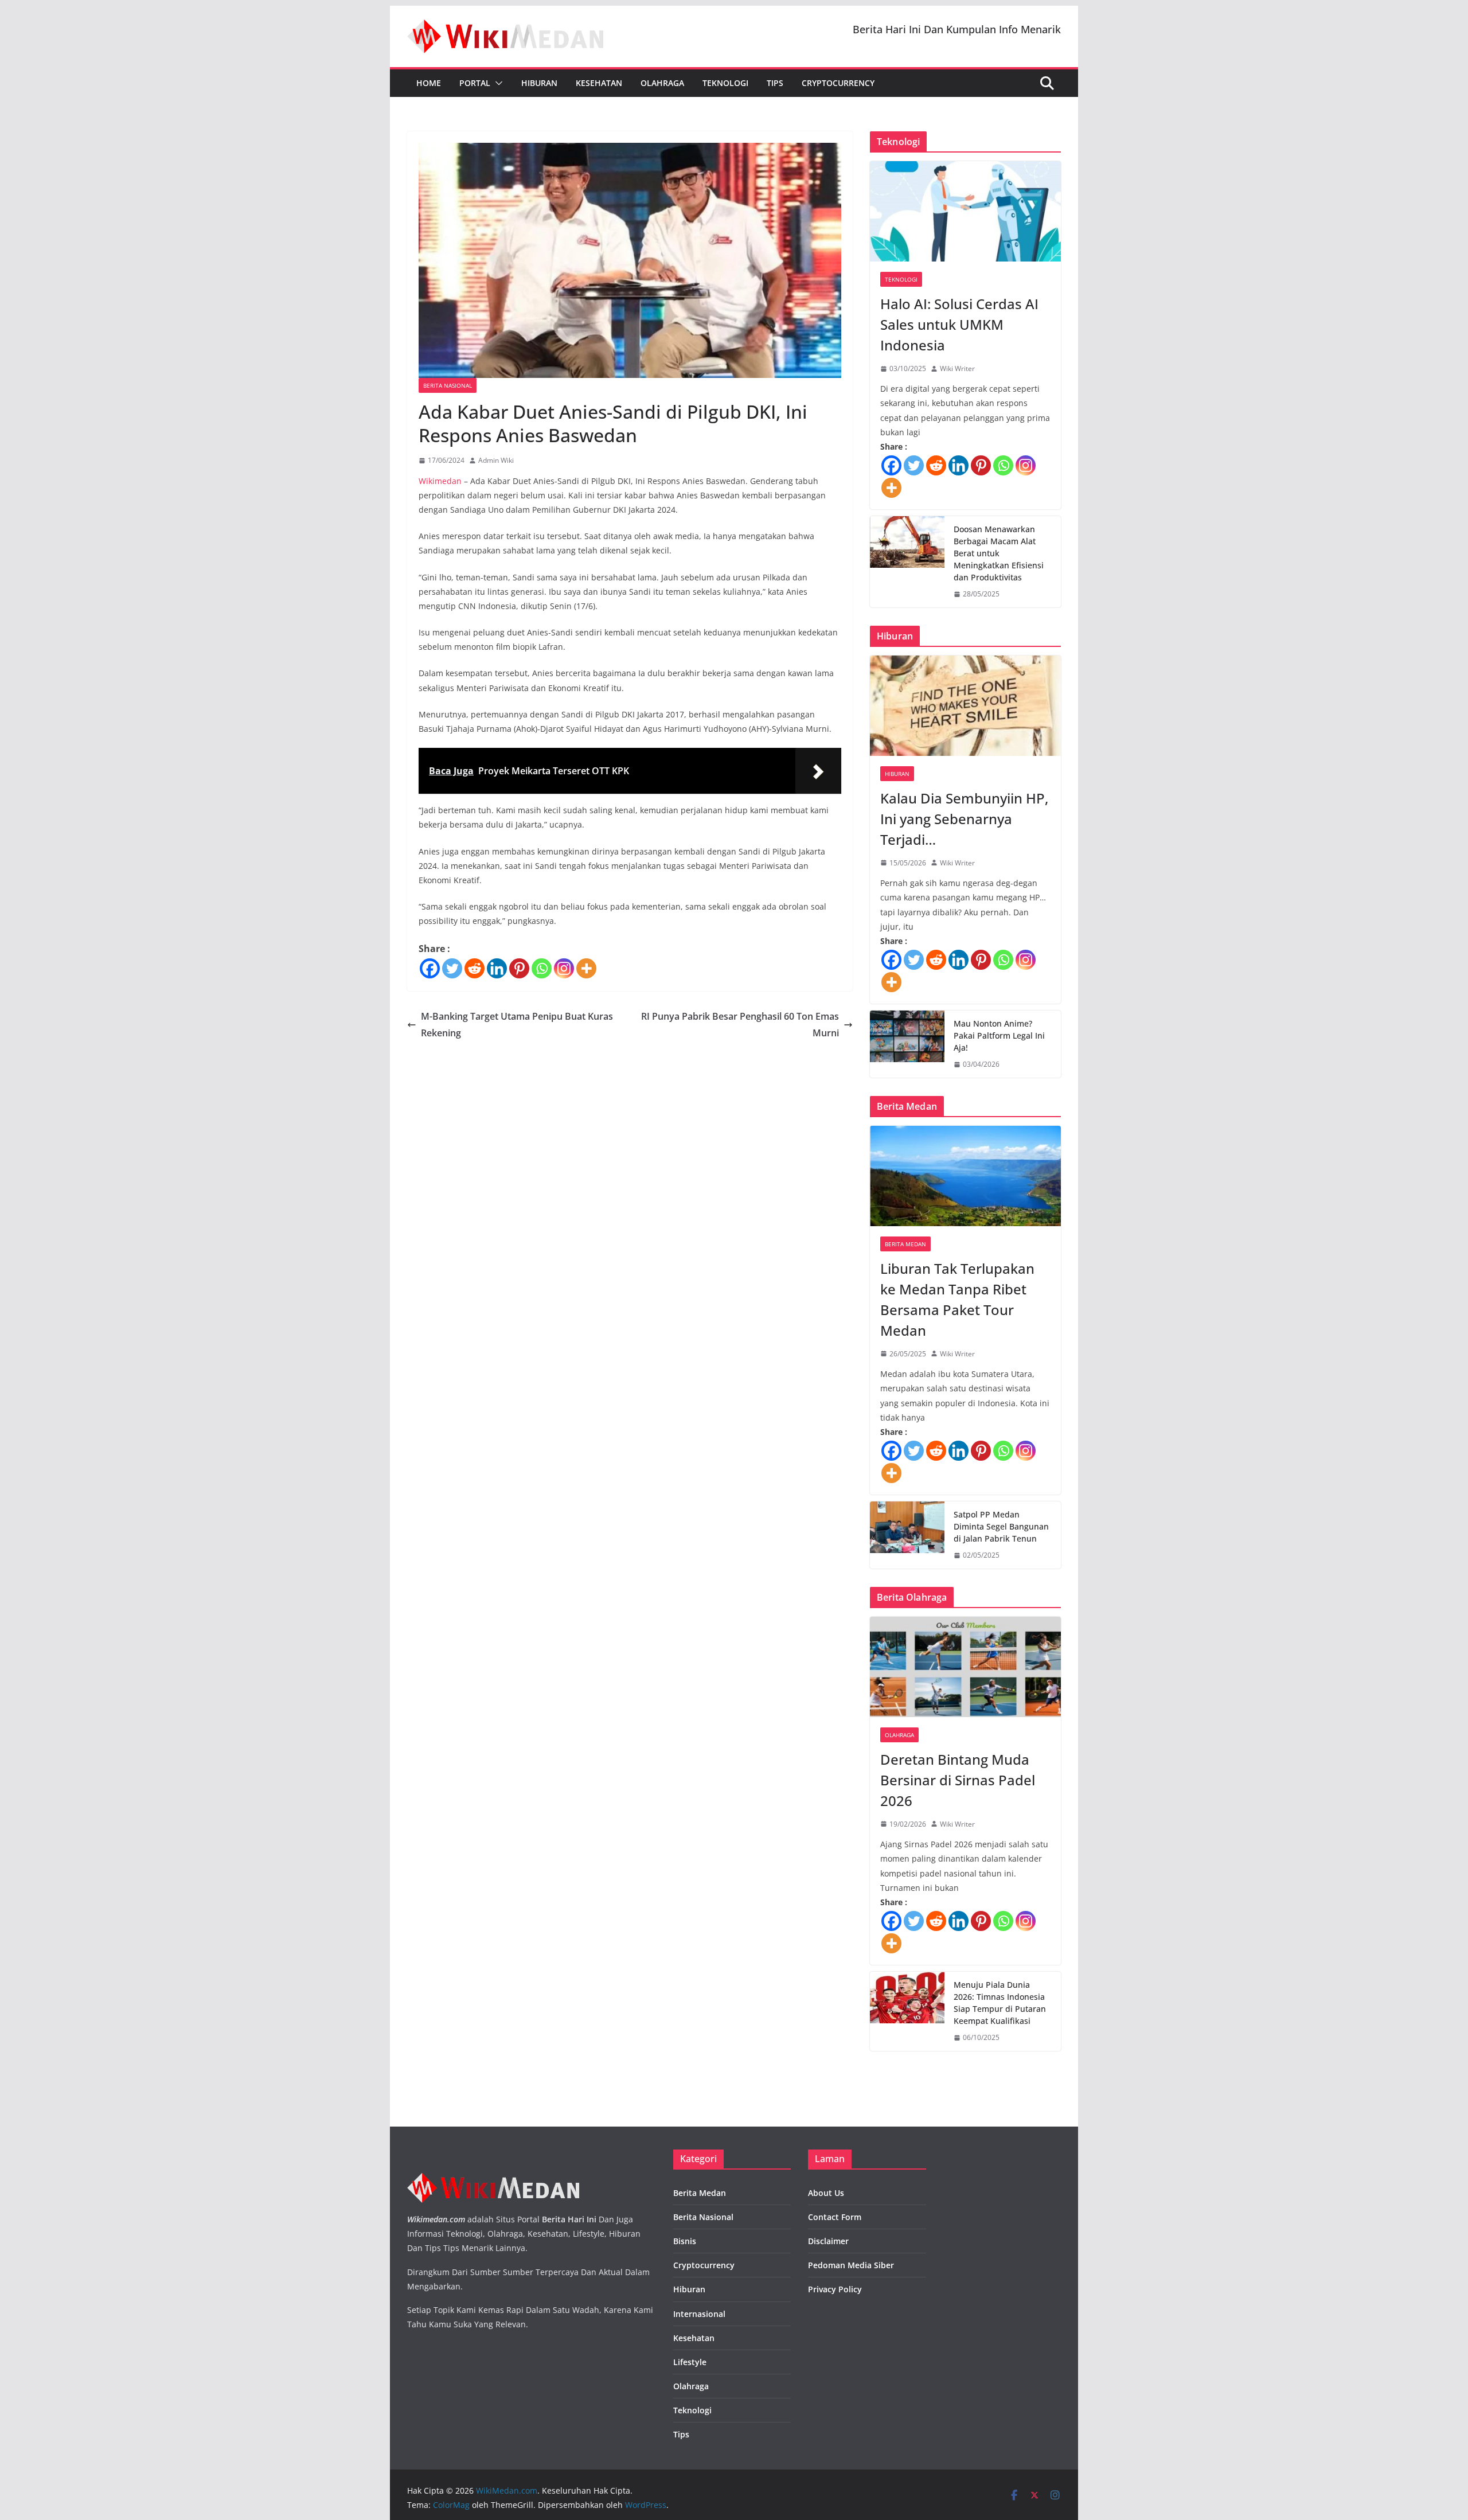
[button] (497, 83)
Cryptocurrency (838, 83)
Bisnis (685, 2241)
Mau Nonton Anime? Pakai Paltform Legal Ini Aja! (999, 1035)
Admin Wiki (496, 460)
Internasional (699, 2314)
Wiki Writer (957, 368)
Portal (475, 83)
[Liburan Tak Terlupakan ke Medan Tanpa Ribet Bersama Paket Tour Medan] (965, 1176)
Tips (775, 83)
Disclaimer (828, 2241)
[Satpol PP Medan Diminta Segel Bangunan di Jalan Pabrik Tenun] (907, 1535)
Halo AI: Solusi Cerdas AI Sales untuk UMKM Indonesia (959, 324)
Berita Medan (905, 1244)
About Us (826, 2193)
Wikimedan (440, 481)
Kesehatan (599, 83)
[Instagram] (564, 968)
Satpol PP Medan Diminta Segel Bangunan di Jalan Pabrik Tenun (1001, 1526)
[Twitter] (452, 968)
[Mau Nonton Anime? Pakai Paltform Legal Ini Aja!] (907, 1044)
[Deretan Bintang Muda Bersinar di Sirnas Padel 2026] (965, 1667)
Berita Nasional (448, 385)
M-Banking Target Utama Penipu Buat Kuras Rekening (517, 1025)
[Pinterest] (519, 968)
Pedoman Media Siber (851, 2265)
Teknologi (725, 83)
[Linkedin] (497, 968)
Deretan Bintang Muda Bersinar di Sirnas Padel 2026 (958, 1780)
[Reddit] (475, 968)
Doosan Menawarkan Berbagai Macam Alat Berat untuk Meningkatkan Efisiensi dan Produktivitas (999, 553)
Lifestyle (690, 2362)
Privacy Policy (835, 2289)
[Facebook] (430, 968)
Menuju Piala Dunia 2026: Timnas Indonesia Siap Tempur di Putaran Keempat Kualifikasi (1000, 2003)
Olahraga (662, 83)
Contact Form (835, 2217)
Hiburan (539, 83)
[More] (586, 968)
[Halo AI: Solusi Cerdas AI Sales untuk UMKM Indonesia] (965, 211)
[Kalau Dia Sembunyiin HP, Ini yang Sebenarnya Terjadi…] (965, 706)
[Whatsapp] (542, 968)
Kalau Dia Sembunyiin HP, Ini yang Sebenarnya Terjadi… (964, 819)
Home (429, 83)
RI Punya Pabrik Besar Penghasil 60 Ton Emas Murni (740, 1025)
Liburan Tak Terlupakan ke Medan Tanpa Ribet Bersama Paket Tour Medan (957, 1299)
